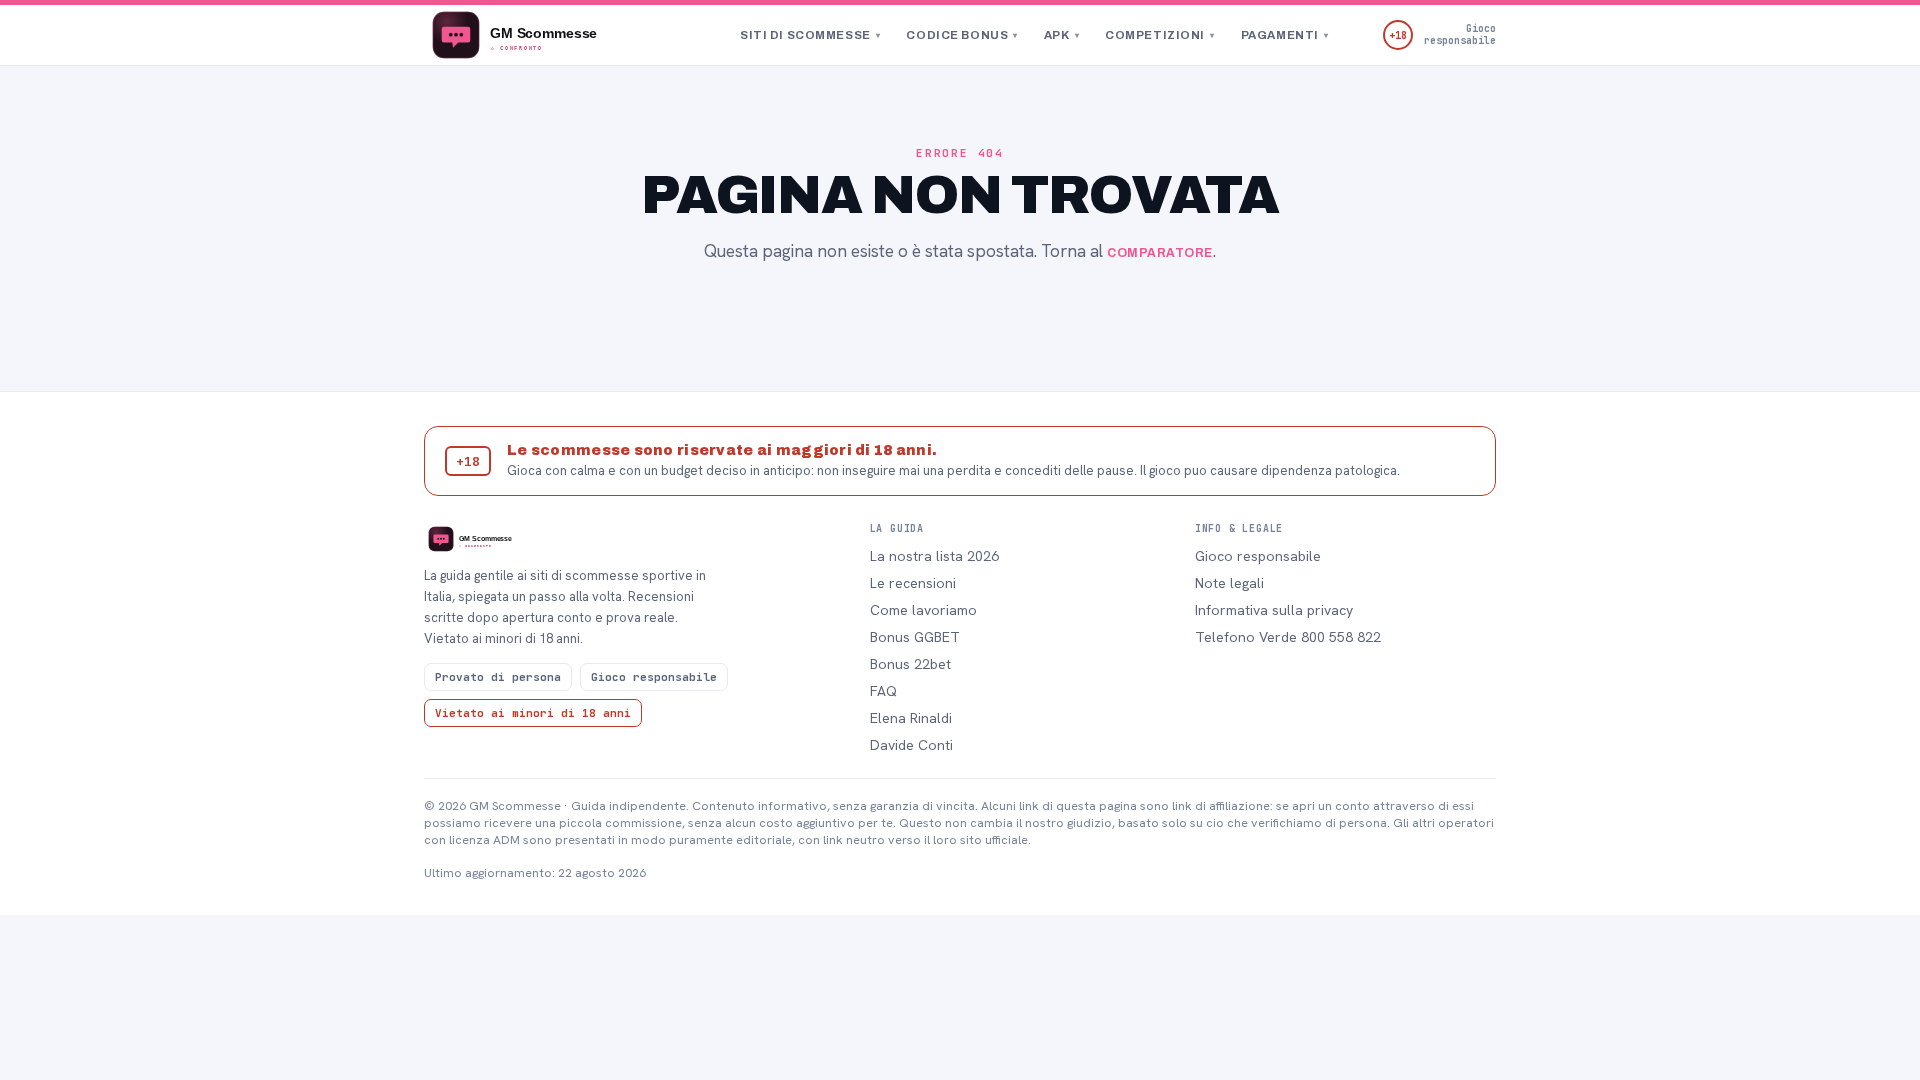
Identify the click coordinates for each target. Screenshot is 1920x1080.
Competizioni (1159, 35)
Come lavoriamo (923, 610)
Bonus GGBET (915, 637)
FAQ (883, 691)
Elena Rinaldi (911, 718)
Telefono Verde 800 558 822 (1288, 637)
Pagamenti (1285, 35)
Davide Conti (911, 745)
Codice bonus (961, 35)
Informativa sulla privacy (1274, 610)
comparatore (1159, 253)
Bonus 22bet (910, 664)
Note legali (1229, 583)
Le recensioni (913, 583)
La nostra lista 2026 (934, 556)
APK (1061, 35)
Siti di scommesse (810, 35)
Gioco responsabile (1258, 556)
